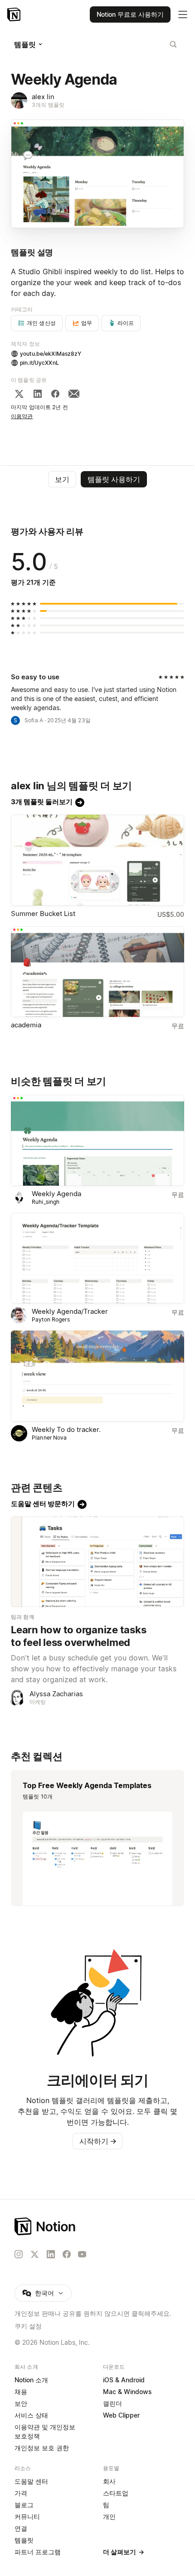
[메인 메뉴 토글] (183, 14)
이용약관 (22, 416)
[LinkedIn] (38, 394)
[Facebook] (55, 394)
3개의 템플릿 (48, 105)
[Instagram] (19, 2254)
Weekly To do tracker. (66, 1429)
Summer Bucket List (43, 914)
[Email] (74, 394)
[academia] (97, 972)
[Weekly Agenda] (97, 1140)
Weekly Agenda (56, 1194)
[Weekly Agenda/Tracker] (97, 1258)
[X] (19, 394)
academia (26, 1025)
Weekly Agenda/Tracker (70, 1311)
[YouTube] (82, 2254)
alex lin (43, 97)
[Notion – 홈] (15, 14)
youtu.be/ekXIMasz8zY (51, 354)
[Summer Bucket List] (97, 860)
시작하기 (98, 2141)
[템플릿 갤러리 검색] (173, 44)
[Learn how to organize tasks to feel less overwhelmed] (97, 1562)
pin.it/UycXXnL (39, 363)
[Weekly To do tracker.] (97, 1376)
